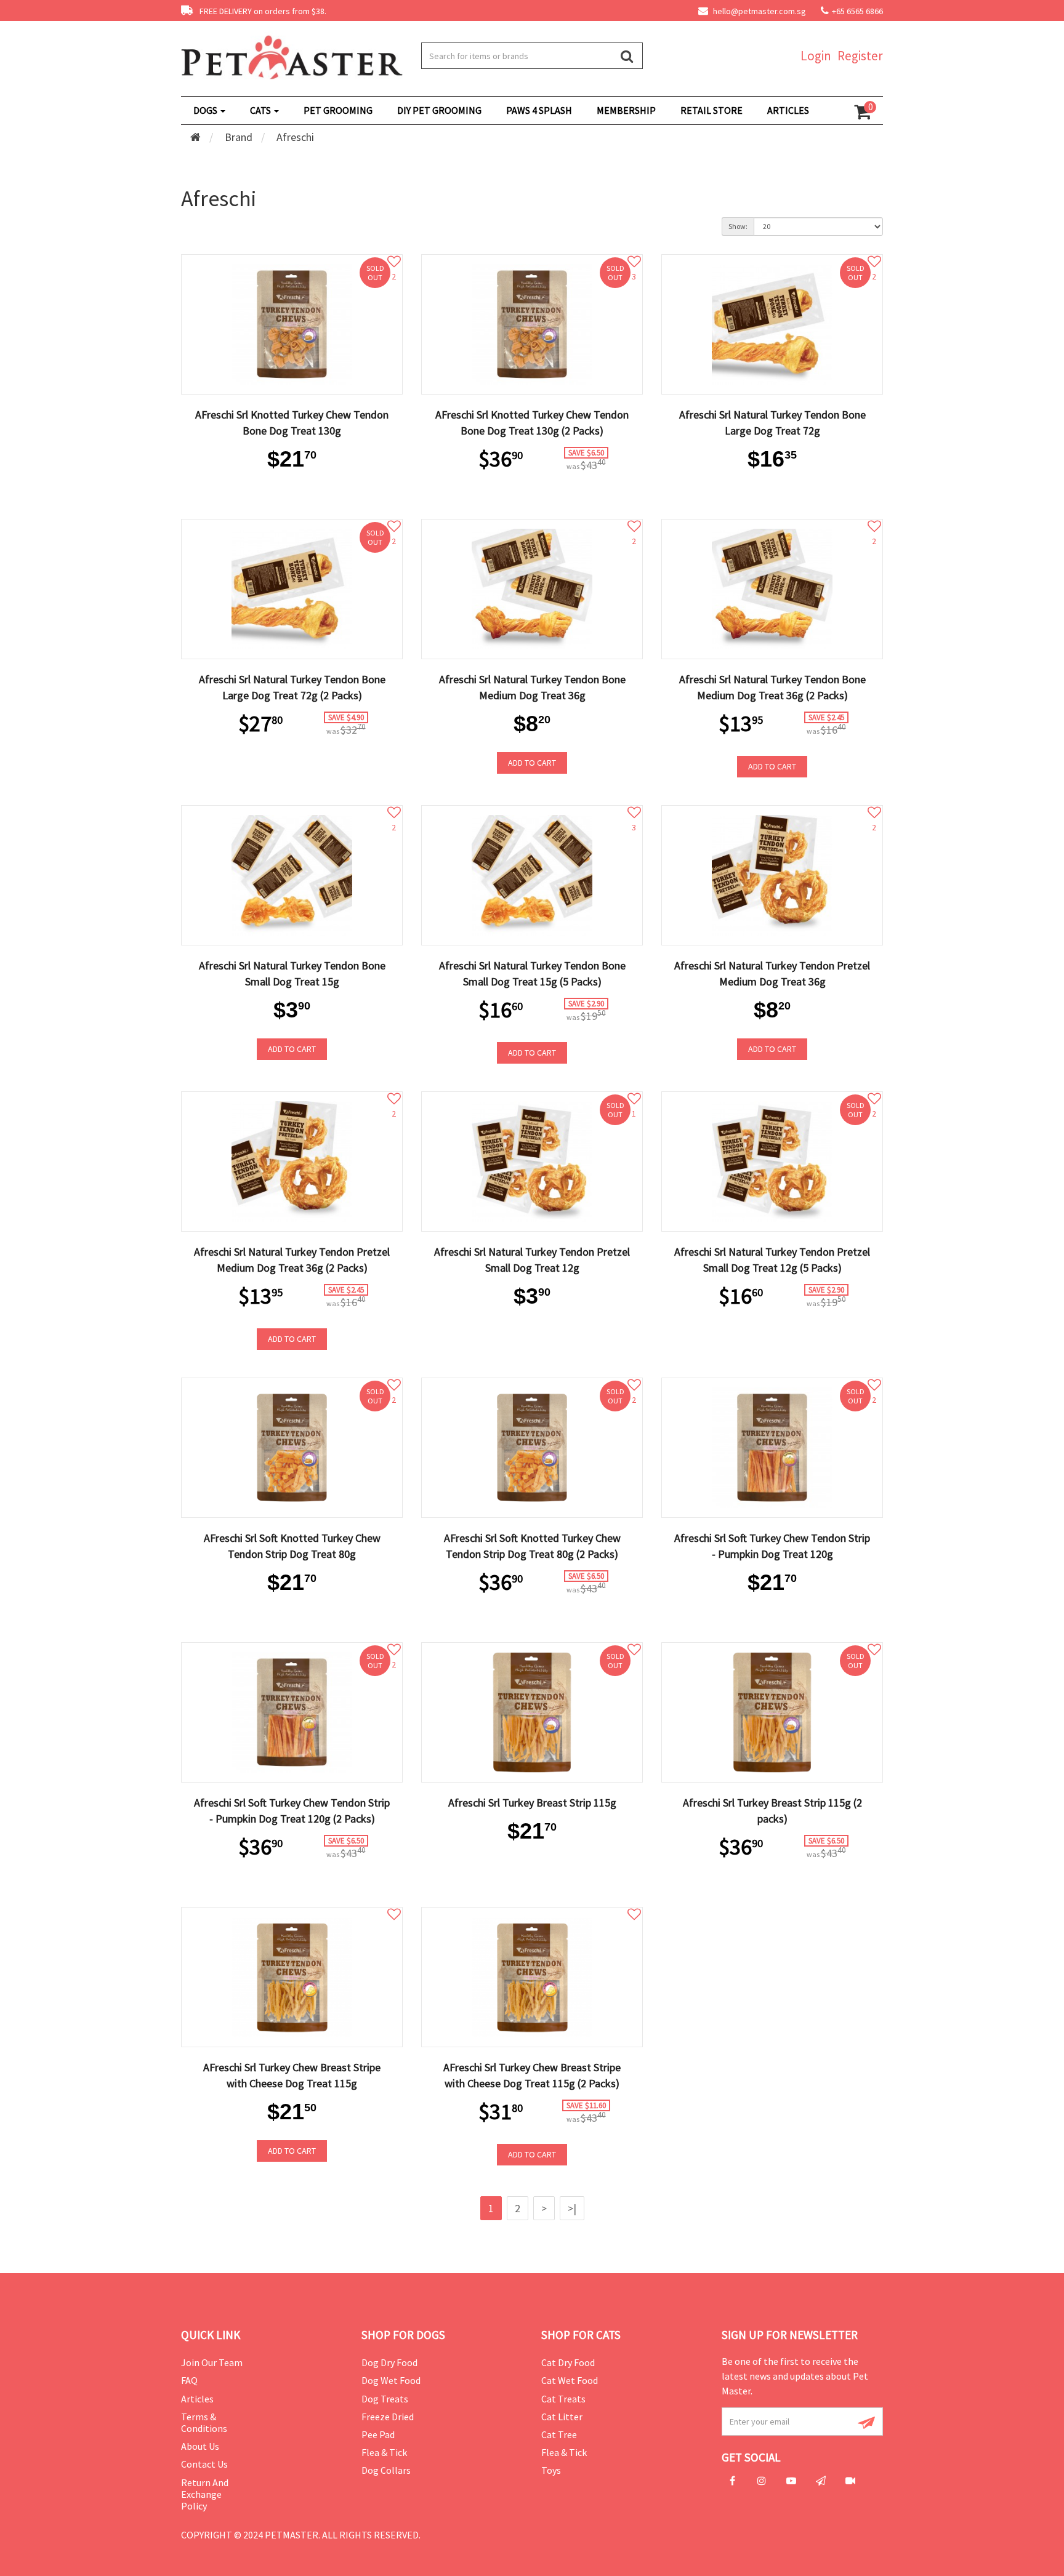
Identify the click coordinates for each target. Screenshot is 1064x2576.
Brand (239, 137)
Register (860, 56)
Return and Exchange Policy (205, 2494)
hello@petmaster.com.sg (759, 11)
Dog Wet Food (391, 2380)
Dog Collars (386, 2470)
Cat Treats (563, 2399)
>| (572, 2208)
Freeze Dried (388, 2417)
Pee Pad (378, 2434)
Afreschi (295, 137)
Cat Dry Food (568, 2362)
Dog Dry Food (389, 2362)
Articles (197, 2399)
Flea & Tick (384, 2452)
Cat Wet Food (570, 2380)
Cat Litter (562, 2417)
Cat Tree (559, 2434)
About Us (200, 2446)
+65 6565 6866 (857, 11)
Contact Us (204, 2464)
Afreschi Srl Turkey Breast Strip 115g (532, 1803)
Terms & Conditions (204, 2422)
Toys (551, 2470)
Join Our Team (212, 2362)
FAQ (189, 2380)
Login (816, 56)
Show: (738, 226)
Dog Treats (385, 2399)
